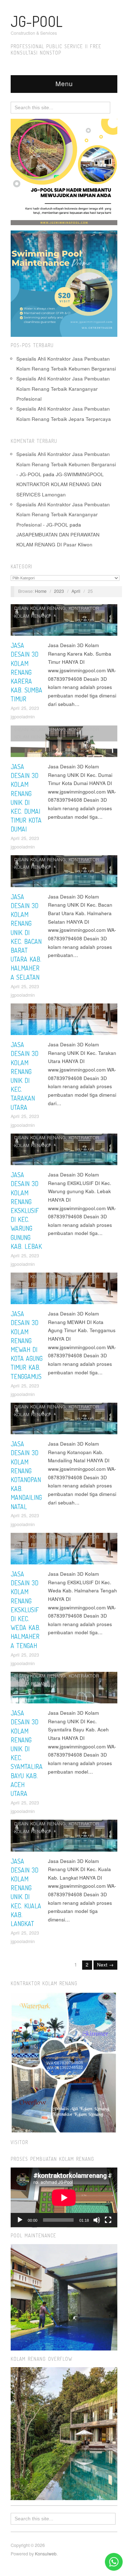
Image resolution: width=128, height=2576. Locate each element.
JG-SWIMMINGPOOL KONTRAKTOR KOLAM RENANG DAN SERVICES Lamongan (60, 484)
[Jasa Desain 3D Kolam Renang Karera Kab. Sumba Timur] (64, 622)
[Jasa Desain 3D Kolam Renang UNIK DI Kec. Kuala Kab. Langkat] (64, 1838)
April (76, 591)
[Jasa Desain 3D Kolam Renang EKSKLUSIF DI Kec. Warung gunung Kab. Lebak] (64, 1151)
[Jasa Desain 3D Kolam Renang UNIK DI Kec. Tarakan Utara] (64, 1021)
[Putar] (20, 2220)
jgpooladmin (23, 717)
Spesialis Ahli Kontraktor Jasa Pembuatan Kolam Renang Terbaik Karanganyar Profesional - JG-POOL (63, 514)
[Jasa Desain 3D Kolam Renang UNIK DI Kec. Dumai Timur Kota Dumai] (64, 743)
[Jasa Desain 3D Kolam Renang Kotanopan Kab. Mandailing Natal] (64, 1421)
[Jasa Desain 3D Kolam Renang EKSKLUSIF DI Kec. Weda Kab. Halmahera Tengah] (64, 1550)
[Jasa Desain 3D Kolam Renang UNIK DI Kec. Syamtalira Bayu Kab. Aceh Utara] (64, 1690)
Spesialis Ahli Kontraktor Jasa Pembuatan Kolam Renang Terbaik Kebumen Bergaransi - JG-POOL (66, 464)
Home (41, 591)
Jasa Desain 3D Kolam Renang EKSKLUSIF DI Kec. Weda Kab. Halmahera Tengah (25, 1610)
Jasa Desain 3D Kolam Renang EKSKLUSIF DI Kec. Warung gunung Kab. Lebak (26, 1211)
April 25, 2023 (25, 708)
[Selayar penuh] (108, 2220)
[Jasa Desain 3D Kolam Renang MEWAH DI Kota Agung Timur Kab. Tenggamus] (64, 1290)
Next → (105, 1965)
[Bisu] (97, 2220)
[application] (64, 2197)
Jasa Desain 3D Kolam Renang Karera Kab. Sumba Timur (26, 672)
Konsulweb (46, 2554)
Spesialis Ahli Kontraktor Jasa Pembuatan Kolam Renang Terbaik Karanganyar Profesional (63, 389)
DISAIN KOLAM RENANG (40, 608)
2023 (59, 591)
